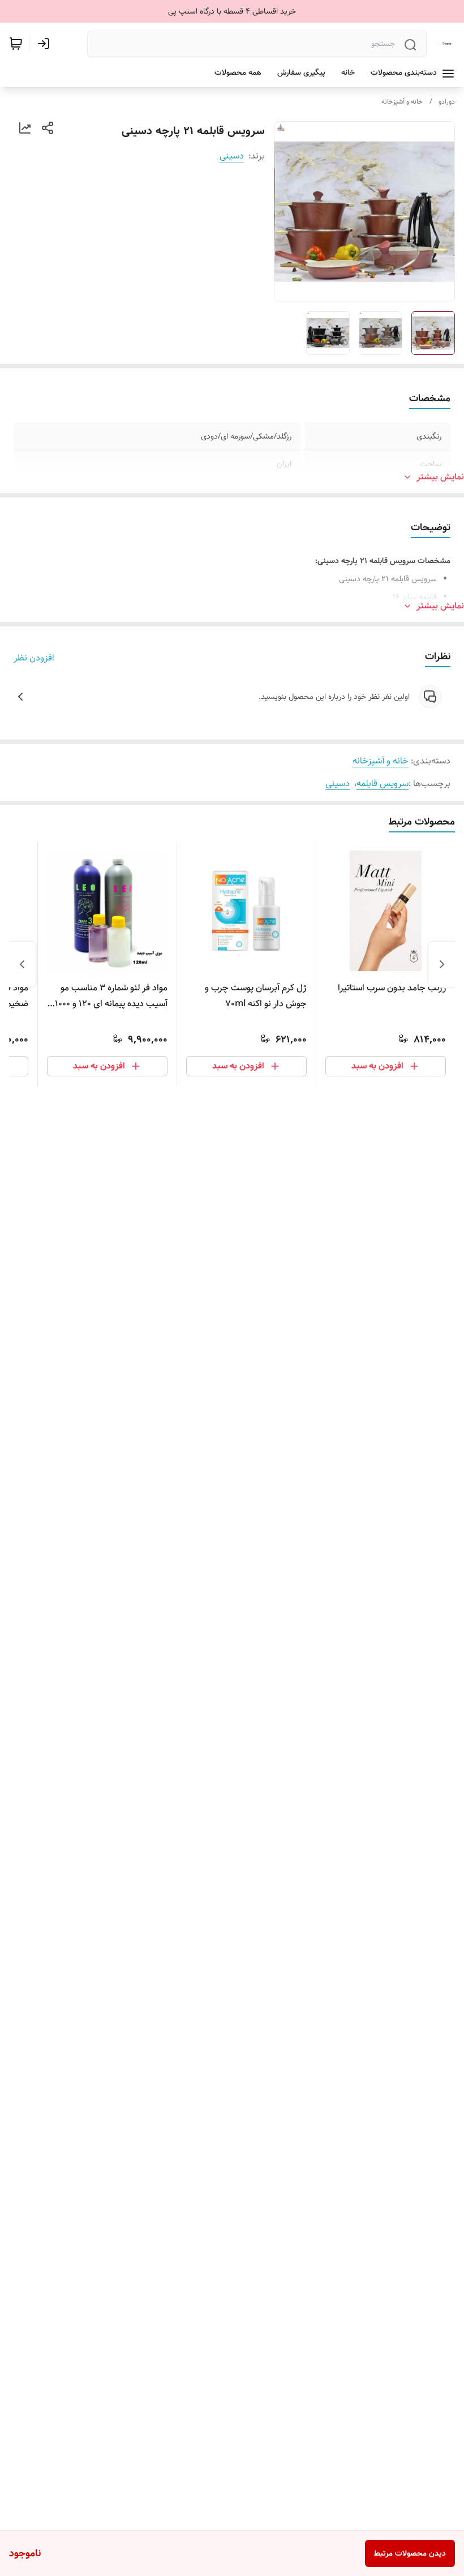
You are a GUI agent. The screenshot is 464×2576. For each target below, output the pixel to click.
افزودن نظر (34, 658)
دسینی (232, 156)
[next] (22, 964)
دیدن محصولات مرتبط (410, 2553)
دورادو (447, 102)
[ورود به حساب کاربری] (46, 44)
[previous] (442, 964)
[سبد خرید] (16, 44)
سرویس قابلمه (383, 783)
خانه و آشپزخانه (402, 102)
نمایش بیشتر (440, 477)
